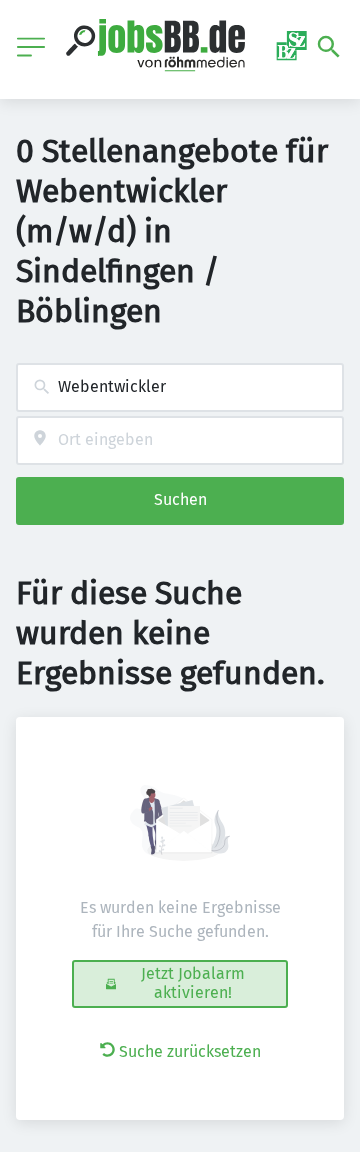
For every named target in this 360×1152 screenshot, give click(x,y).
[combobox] (180, 387)
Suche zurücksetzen (190, 1051)
